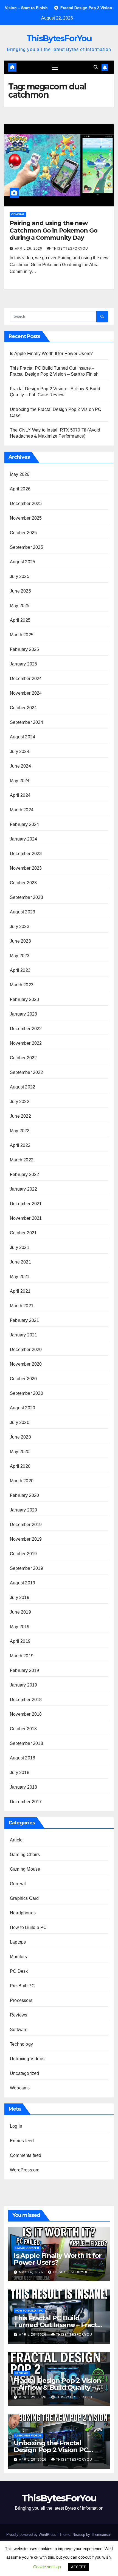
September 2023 (26, 897)
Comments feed (26, 2155)
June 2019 (20, 1612)
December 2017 (26, 1802)
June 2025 (20, 591)
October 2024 (23, 708)
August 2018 (23, 1758)
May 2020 (20, 1452)
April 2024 (20, 795)
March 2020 (22, 1481)
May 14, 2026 (32, 2272)
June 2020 (20, 1437)
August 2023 (23, 912)
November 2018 (26, 1714)
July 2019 (20, 1597)
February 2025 (25, 649)
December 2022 (26, 1029)
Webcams (20, 2088)
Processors (21, 2000)
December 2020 (26, 1350)
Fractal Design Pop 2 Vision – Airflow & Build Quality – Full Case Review (57, 2387)
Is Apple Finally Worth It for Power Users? (51, 354)
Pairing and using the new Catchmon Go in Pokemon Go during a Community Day (54, 230)
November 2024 (26, 693)
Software (19, 2030)
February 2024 (25, 824)
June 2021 (20, 1262)
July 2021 (20, 1247)
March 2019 (22, 1656)
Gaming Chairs (25, 1855)
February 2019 (25, 1670)
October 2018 (23, 1729)
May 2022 (20, 1131)
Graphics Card (24, 1898)
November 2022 (26, 1043)
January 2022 (23, 1189)
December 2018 (26, 1700)
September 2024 (26, 722)
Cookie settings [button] (47, 2567)
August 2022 (23, 1087)
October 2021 (23, 1233)
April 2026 (20, 489)
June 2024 (20, 766)
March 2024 (22, 810)
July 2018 (20, 1773)
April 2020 (20, 1466)
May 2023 (20, 956)
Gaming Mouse (25, 1869)
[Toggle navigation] (55, 67)
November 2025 (26, 518)
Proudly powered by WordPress (32, 2535)
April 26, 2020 (29, 249)
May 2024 (20, 781)
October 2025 (23, 533)
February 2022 (25, 1174)
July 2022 (20, 1102)
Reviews (19, 2015)
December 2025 (26, 504)
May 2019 (20, 1627)
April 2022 (20, 1145)
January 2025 (23, 664)
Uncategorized (25, 2073)
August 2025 (23, 562)
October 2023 (23, 883)
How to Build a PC (28, 1927)
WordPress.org (25, 2170)
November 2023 (26, 868)
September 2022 (26, 1072)
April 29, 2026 (33, 2335)
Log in (16, 2126)
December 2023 (26, 854)
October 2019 (23, 1554)
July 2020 (20, 1422)
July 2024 (20, 751)
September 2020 (26, 1393)
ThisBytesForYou (59, 38)
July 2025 (20, 576)
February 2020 (25, 1495)
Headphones (23, 1913)
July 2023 (20, 927)
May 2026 (20, 474)
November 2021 (26, 1218)
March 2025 (22, 635)
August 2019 (23, 1583)
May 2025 (20, 606)
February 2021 (25, 1320)
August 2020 (23, 1408)
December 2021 (26, 1204)
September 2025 (26, 547)
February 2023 (25, 999)
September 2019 (26, 1568)
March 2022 (22, 1160)
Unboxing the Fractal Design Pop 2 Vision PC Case (51, 2450)
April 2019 (20, 1641)
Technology (21, 2044)
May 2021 (20, 1277)
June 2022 (20, 1116)
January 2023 (23, 1014)
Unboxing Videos (27, 2059)
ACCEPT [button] (78, 2567)
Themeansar (101, 2535)
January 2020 (23, 1510)
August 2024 (23, 737)
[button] (96, 67)
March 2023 (22, 985)
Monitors (19, 1957)
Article (16, 1840)
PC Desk (19, 1971)
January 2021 (23, 1335)
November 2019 (26, 1539)
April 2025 (20, 620)
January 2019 (23, 1685)
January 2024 (23, 839)
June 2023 (20, 941)
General (18, 214)
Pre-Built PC (22, 1986)
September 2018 (26, 1743)
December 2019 (26, 1525)
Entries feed (22, 2141)
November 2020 (26, 1364)
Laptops (18, 1942)
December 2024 (26, 679)
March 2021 (22, 1306)
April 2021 (20, 1291)
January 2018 (23, 1787)
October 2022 (23, 1058)
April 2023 (20, 970)
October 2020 (23, 1379)
